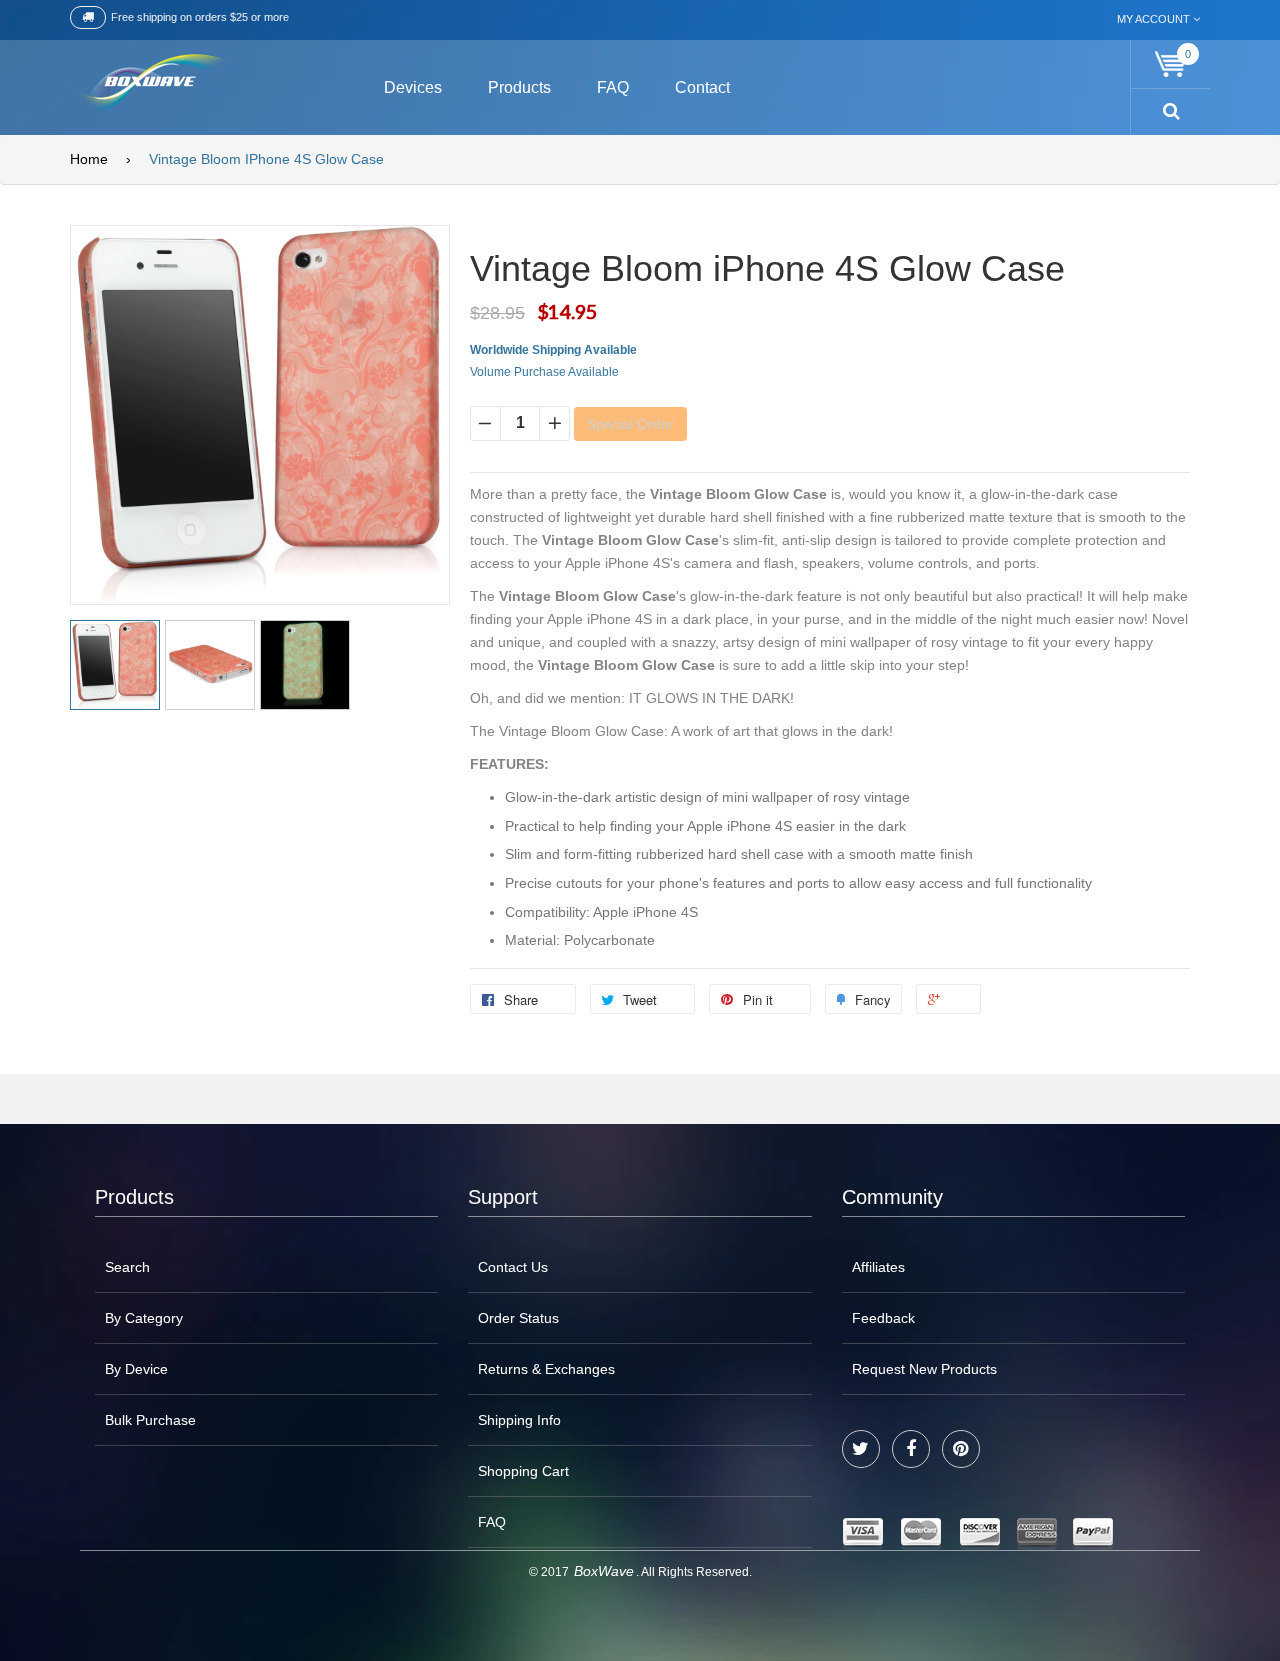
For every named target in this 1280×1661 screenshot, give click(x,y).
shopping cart (523, 1471)
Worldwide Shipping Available (553, 350)
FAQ (492, 1522)
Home (89, 159)
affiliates (878, 1267)
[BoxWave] (149, 84)
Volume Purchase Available (544, 372)
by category (144, 1318)
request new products (924, 1369)
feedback (883, 1318)
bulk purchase (150, 1420)
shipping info (519, 1420)
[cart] (1171, 64)
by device (136, 1369)
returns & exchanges (546, 1369)
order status (518, 1318)
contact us (513, 1267)
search (127, 1267)
